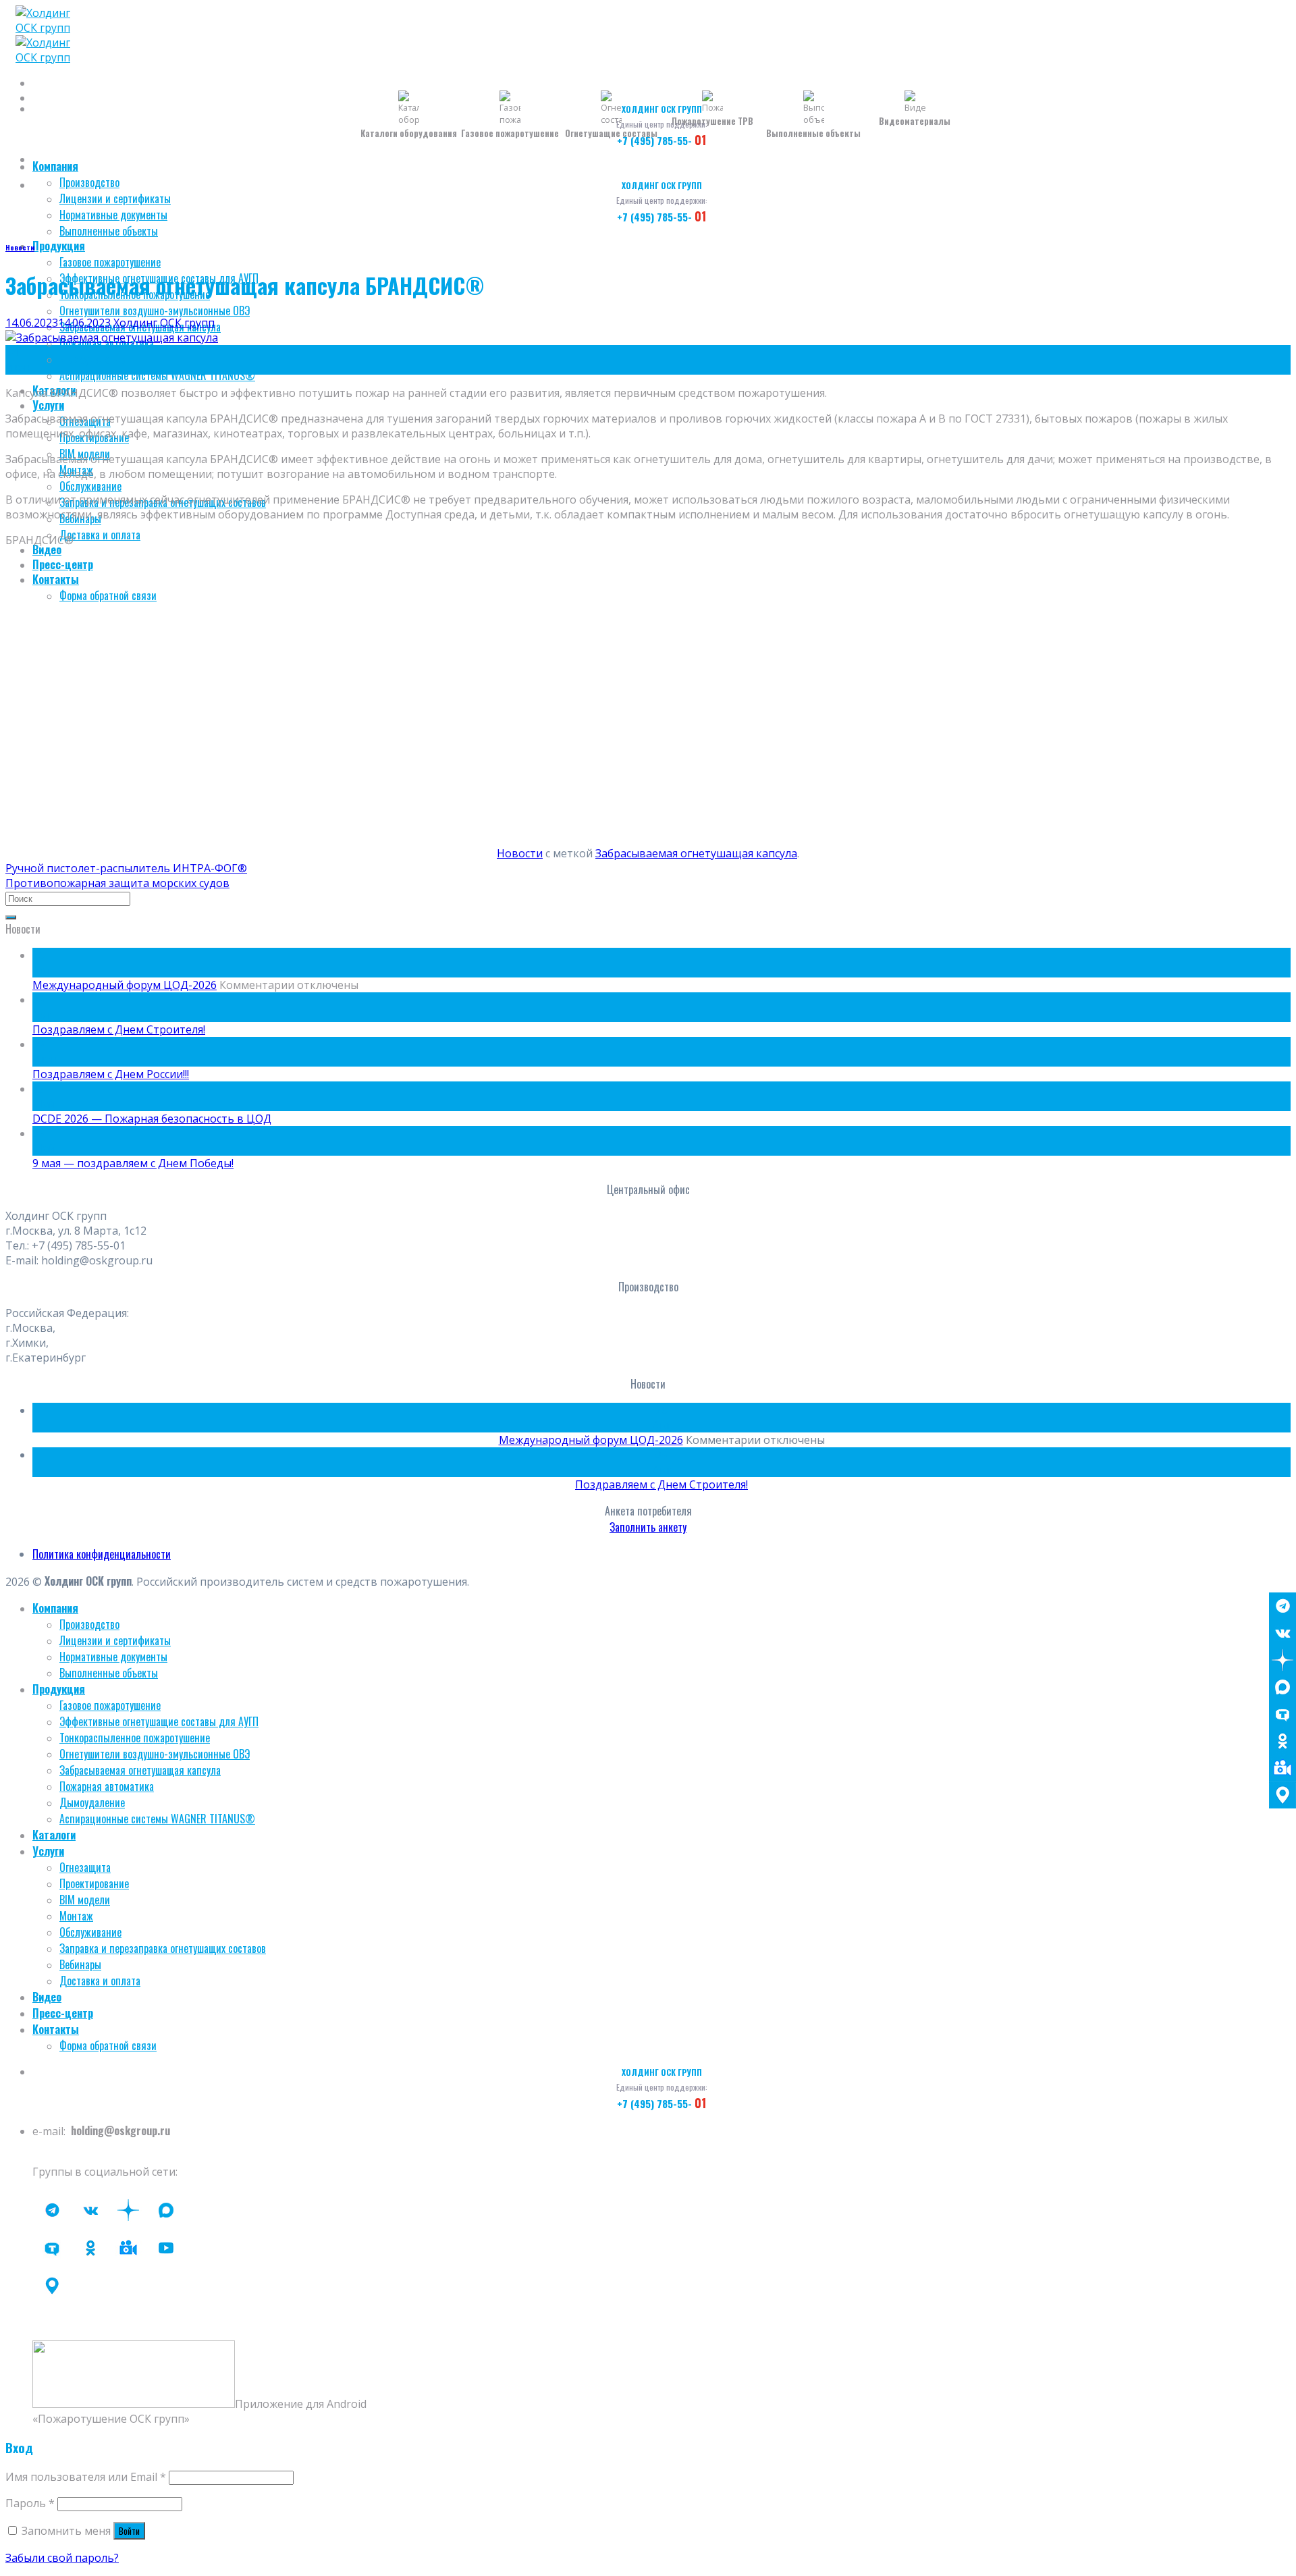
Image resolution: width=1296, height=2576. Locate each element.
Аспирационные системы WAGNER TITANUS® (157, 375)
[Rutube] (166, 2248)
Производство (89, 182)
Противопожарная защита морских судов (117, 883)
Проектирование (94, 1883)
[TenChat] (1282, 1714)
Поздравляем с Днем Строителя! (119, 1029)
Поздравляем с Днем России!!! (111, 1074)
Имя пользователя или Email (86, 2477)
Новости (20, 247)
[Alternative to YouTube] (128, 2248)
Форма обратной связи (108, 595)
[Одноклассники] (1282, 1741)
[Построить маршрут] (1282, 1795)
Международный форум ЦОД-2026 (125, 985)
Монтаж (76, 1916)
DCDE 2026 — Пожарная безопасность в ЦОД (152, 1119)
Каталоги (54, 1835)
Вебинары (80, 1964)
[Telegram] (1282, 1606)
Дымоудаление (92, 359)
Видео (47, 549)
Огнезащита (85, 1867)
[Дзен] (1282, 1660)
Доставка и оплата (100, 535)
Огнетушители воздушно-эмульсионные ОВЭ (155, 311)
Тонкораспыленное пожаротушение (135, 1738)
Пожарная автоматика (107, 1786)
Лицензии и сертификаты (115, 198)
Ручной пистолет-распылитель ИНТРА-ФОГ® (126, 868)
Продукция (59, 246)
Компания (55, 166)
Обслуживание (90, 486)
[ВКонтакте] (1282, 1633)
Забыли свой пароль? (62, 2558)
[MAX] (1282, 1687)
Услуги (48, 405)
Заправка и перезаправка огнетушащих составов (163, 1948)
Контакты (56, 579)
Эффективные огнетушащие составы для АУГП (159, 1721)
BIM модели (85, 1900)
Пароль (30, 2503)
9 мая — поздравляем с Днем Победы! (133, 1163)
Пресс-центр (63, 564)
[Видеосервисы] (1282, 1768)
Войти (129, 2531)
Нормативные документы (113, 215)
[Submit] (11, 917)
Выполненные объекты (109, 231)
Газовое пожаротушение (110, 262)
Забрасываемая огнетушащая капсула (696, 853)
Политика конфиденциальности (102, 1554)
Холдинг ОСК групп (164, 323)
